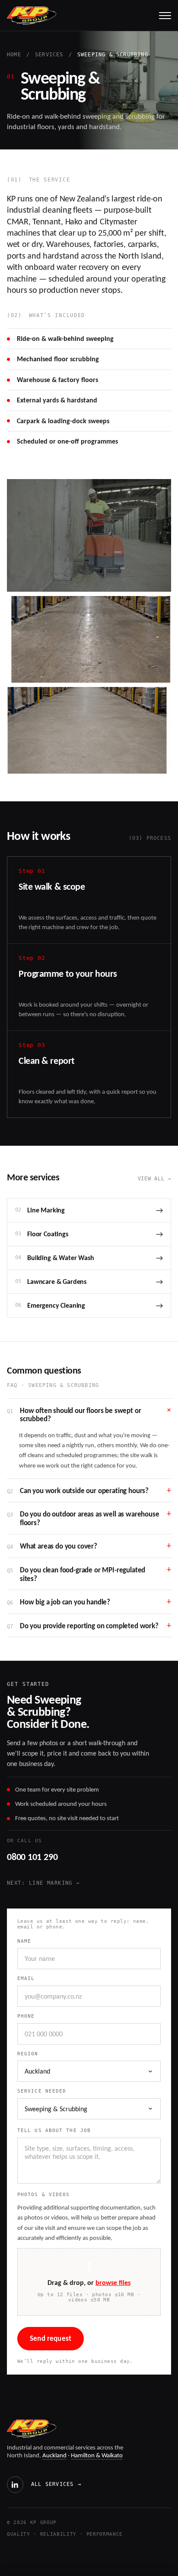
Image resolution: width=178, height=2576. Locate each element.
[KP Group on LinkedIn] (15, 2485)
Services (49, 55)
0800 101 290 (32, 1857)
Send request (51, 2338)
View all (155, 1179)
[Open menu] (165, 16)
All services (56, 2484)
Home (14, 55)
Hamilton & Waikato (97, 2455)
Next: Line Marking (43, 1883)
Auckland (54, 2455)
